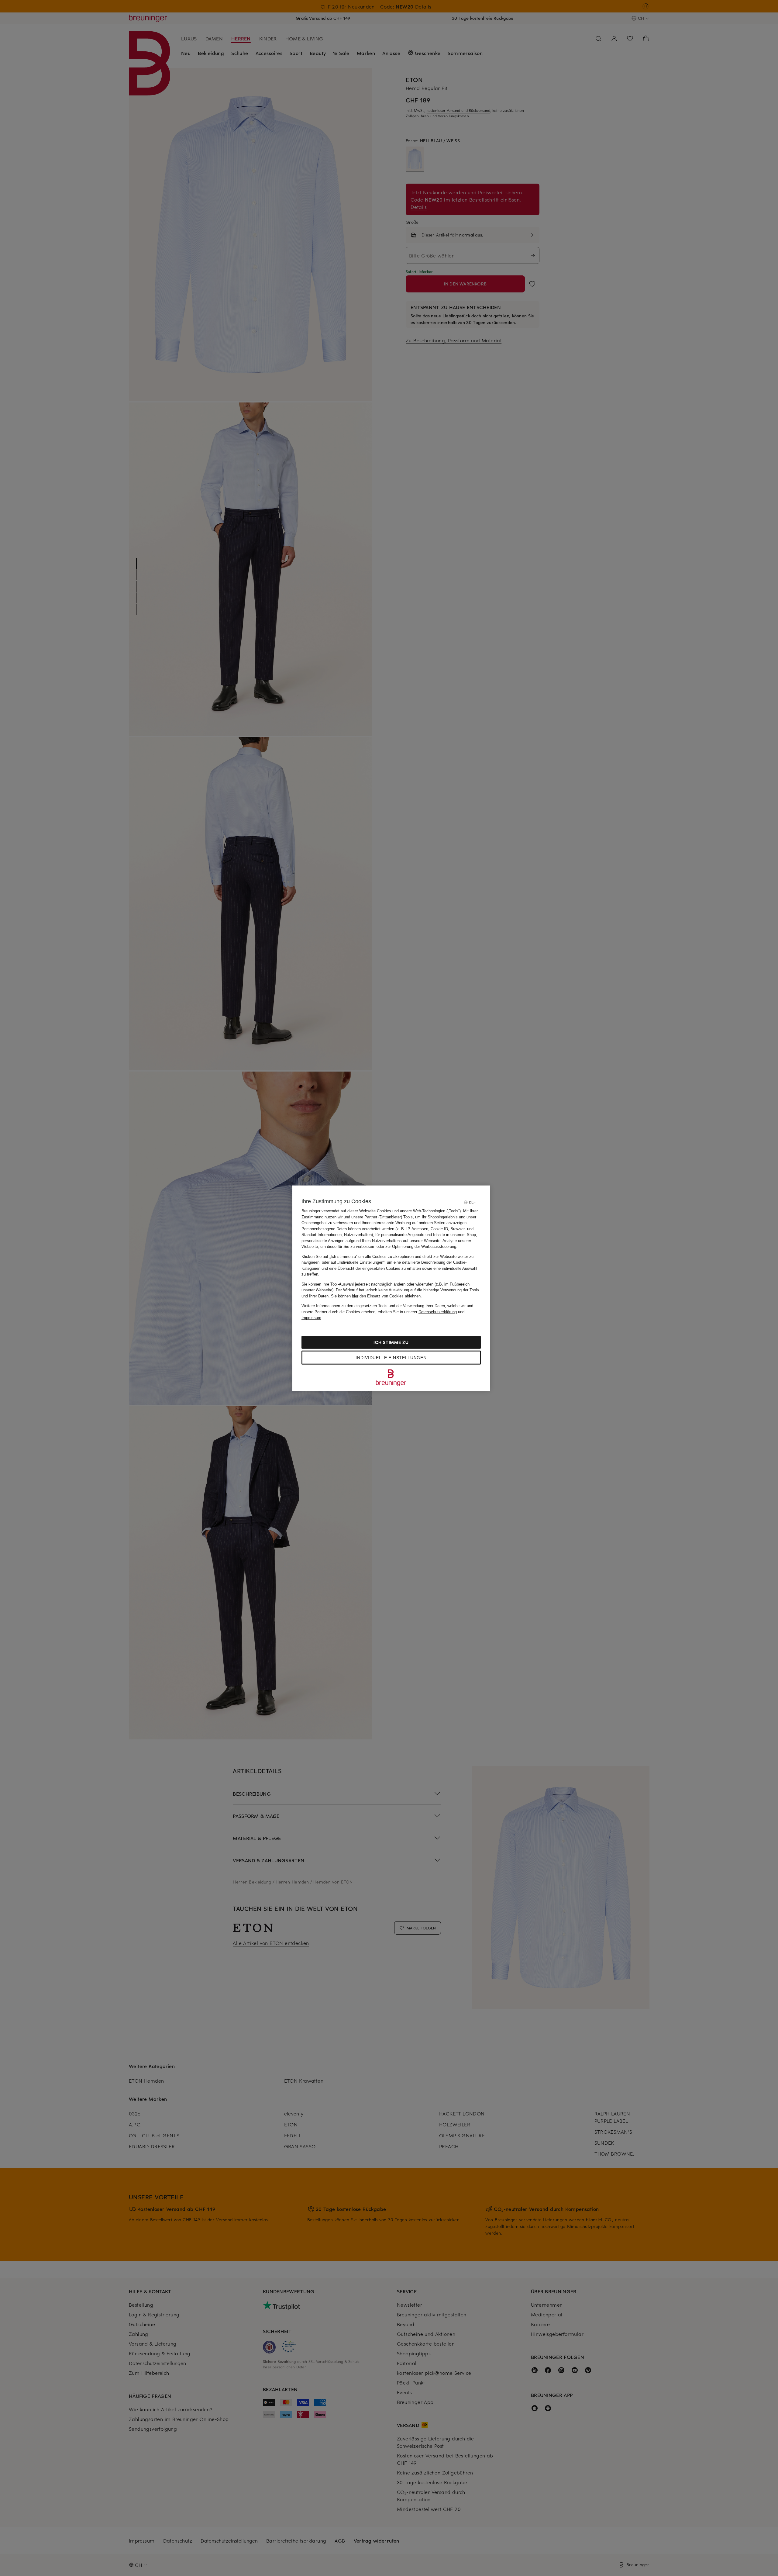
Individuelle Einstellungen (391, 1357)
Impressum (311, 1318)
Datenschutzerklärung (438, 1312)
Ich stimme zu (391, 1342)
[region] (391, 1288)
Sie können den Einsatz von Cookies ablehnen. (376, 1296)
